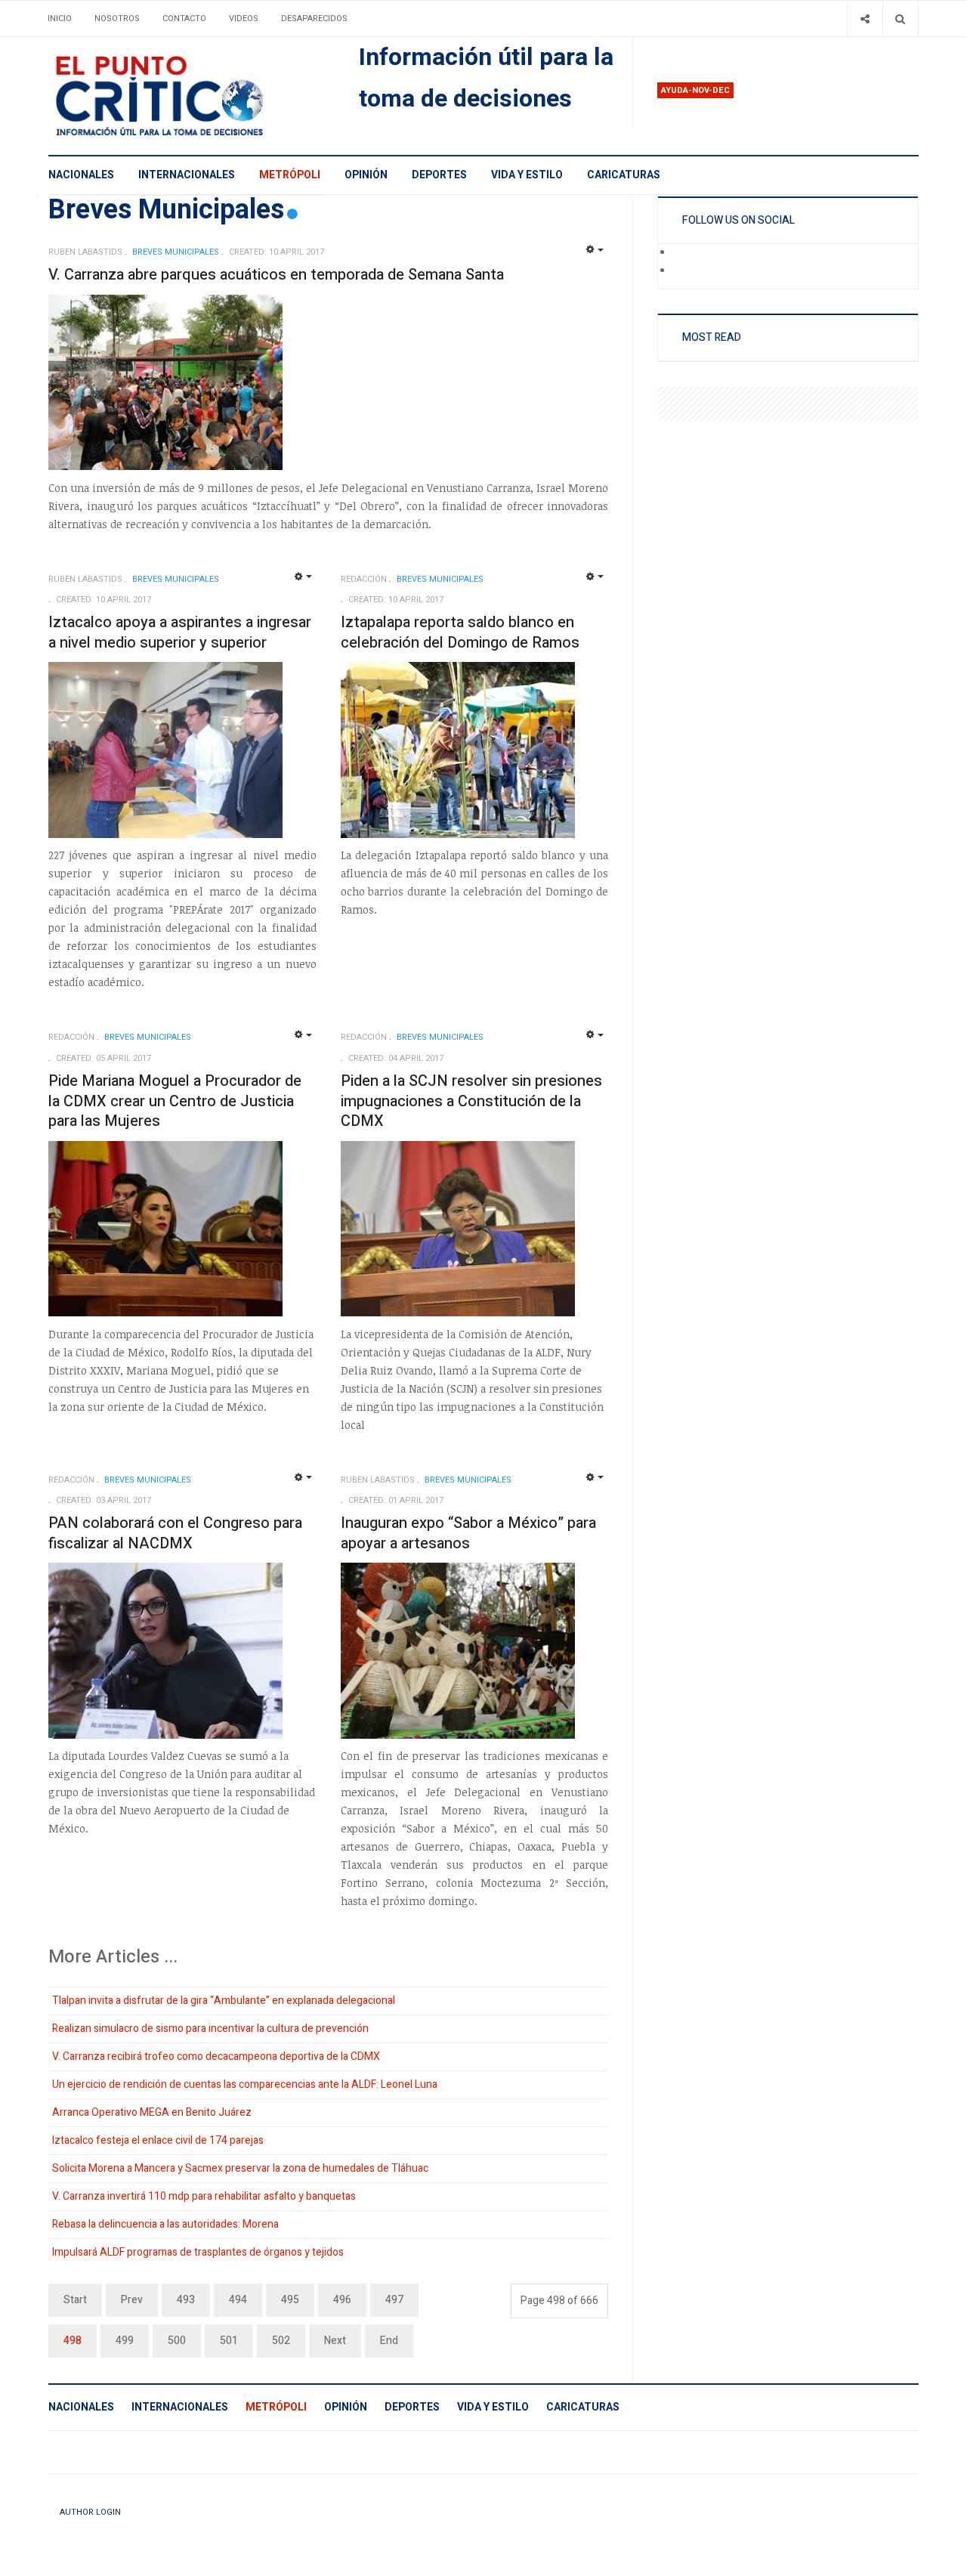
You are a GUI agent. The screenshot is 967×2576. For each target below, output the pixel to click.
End (389, 2341)
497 (394, 2300)
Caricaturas (624, 175)
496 (342, 2300)
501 (229, 2341)
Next (335, 2341)
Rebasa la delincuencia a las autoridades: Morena (165, 2224)
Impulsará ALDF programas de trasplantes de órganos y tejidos (198, 2252)
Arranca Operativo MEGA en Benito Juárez (152, 2112)
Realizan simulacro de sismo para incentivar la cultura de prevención (210, 2029)
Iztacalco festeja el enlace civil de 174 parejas (158, 2140)
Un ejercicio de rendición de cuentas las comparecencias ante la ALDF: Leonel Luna (245, 2084)
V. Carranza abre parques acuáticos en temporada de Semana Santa (276, 275)
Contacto (184, 19)
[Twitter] (683, 271)
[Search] (900, 19)
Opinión (366, 175)
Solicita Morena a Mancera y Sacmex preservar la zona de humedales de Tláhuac (240, 2168)
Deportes (439, 175)
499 (125, 2341)
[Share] (865, 19)
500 (177, 2341)
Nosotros (117, 19)
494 (238, 2300)
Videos (244, 19)
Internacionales (187, 175)
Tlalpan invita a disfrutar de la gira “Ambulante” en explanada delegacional (224, 2001)
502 (281, 2341)
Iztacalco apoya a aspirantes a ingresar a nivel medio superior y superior (180, 632)
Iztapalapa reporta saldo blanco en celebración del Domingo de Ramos (460, 632)
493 (186, 2300)
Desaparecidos (314, 19)
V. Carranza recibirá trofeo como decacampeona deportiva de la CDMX (216, 2056)
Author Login (90, 2512)
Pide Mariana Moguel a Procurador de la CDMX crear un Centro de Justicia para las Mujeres (175, 1101)
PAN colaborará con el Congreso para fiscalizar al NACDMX (175, 1533)
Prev (132, 2300)
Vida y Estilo (527, 175)
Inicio (60, 19)
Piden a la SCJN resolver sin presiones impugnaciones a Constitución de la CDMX (471, 1101)
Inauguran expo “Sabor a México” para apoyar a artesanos (468, 1533)
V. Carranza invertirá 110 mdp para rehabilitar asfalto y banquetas (204, 2196)
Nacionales (81, 175)
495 (290, 2300)
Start (75, 2300)
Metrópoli (290, 175)
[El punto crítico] (185, 96)
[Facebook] (683, 253)
